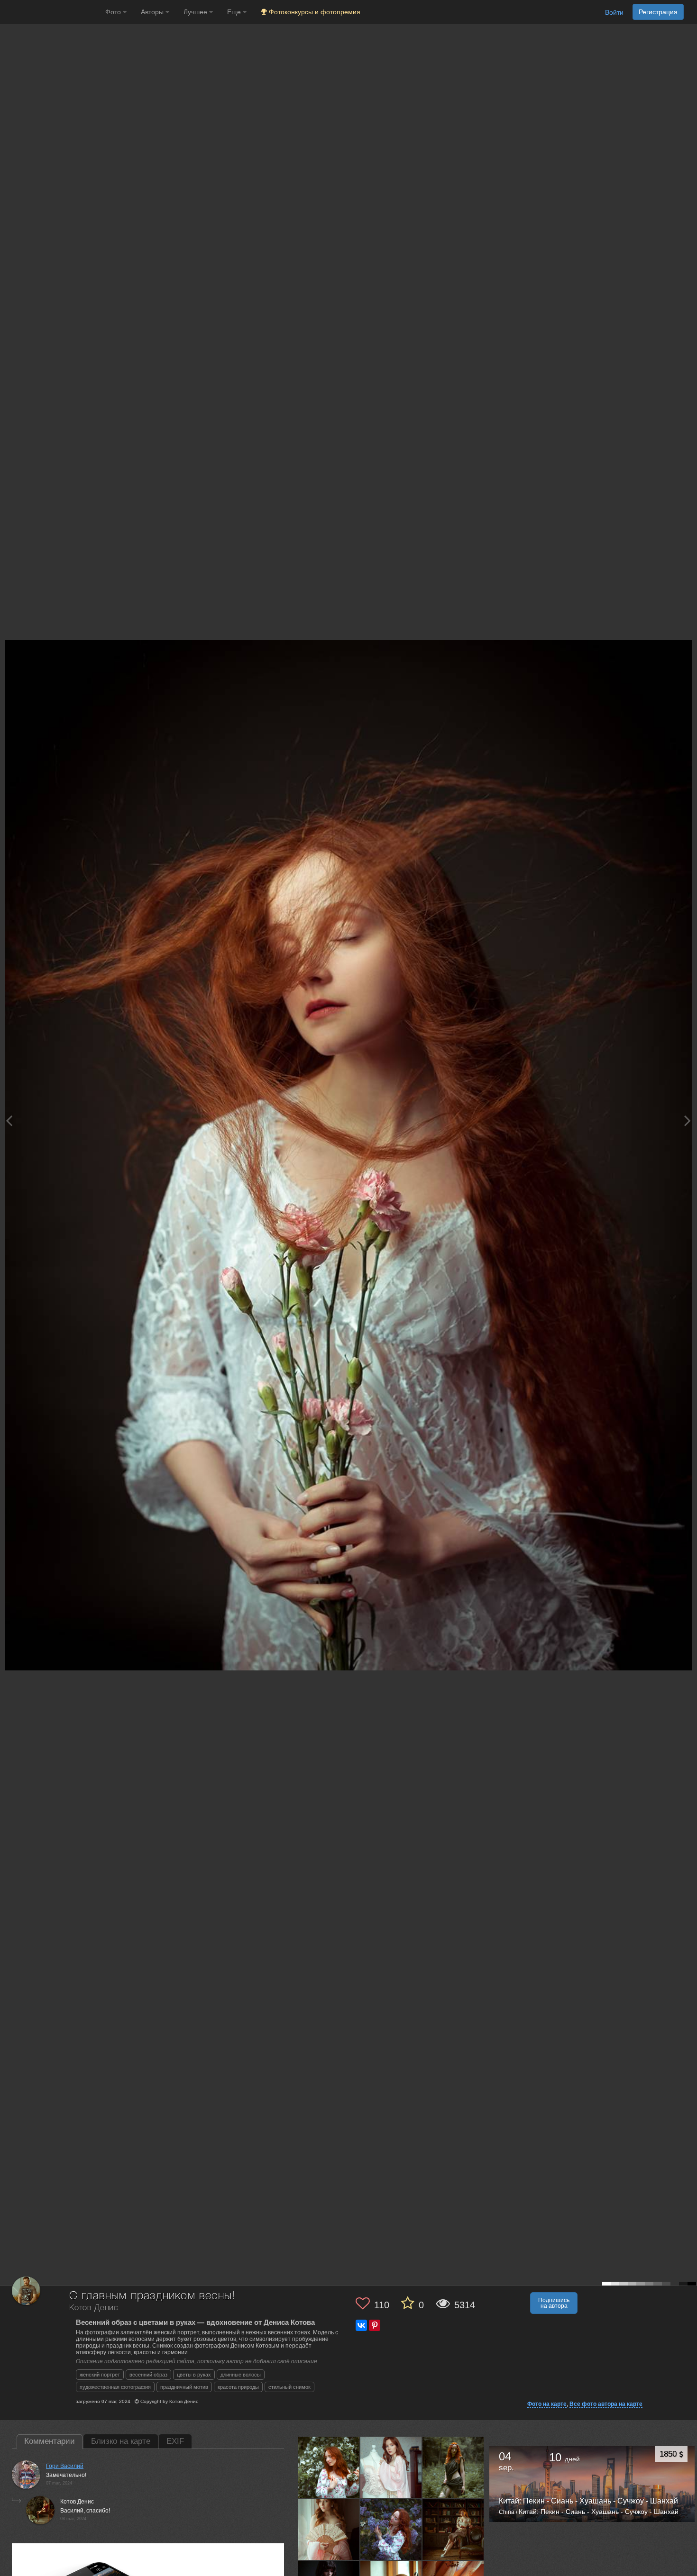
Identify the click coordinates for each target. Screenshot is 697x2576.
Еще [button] (235, 12)
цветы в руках (194, 2375)
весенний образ (148, 2375)
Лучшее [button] (196, 12)
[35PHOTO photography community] (51, 12)
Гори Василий (65, 2466)
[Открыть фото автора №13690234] (391, 2530)
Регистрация (658, 12)
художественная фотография (115, 2387)
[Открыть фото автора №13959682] (329, 2467)
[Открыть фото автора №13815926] (453, 2467)
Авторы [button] (153, 12)
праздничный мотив (184, 2387)
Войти (614, 12)
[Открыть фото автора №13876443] (391, 2467)
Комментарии (50, 2441)
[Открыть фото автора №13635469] (453, 2530)
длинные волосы (241, 2375)
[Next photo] (688, 1120)
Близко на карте (121, 2441)
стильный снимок (289, 2387)
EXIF (175, 2441)
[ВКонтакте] (361, 2325)
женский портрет (100, 2375)
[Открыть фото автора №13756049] (329, 2530)
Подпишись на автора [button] (554, 2303)
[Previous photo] (9, 1120)
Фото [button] (114, 12)
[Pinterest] (375, 2325)
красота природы (238, 2387)
